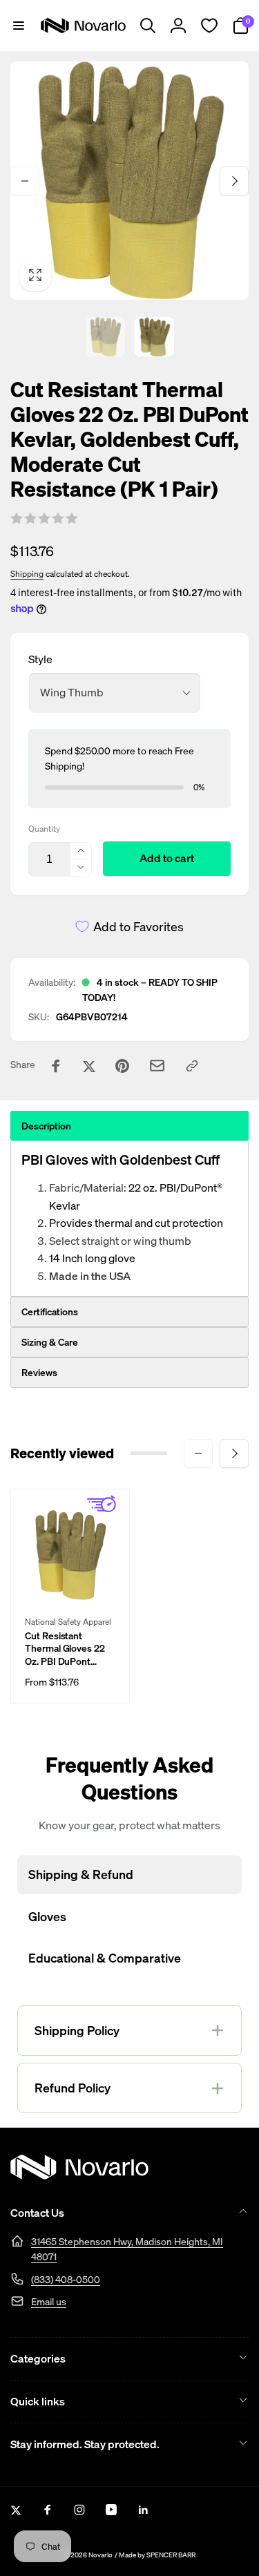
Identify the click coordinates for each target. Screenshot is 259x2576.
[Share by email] (157, 1066)
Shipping (27, 574)
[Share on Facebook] (56, 1066)
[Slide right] (234, 181)
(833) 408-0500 (66, 2279)
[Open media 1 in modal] (129, 181)
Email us (49, 2301)
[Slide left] (25, 181)
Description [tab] (46, 1126)
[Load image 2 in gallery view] (154, 337)
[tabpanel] (129, 1219)
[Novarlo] (79, 2175)
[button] (19, 26)
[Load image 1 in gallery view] (105, 337)
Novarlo (100, 2555)
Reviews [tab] (39, 1372)
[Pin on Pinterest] (122, 1066)
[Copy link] (192, 1066)
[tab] (129, 1312)
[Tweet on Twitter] (89, 1066)
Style (40, 659)
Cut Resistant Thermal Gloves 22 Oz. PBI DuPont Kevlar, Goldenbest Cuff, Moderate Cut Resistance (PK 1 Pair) (65, 1649)
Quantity (44, 829)
